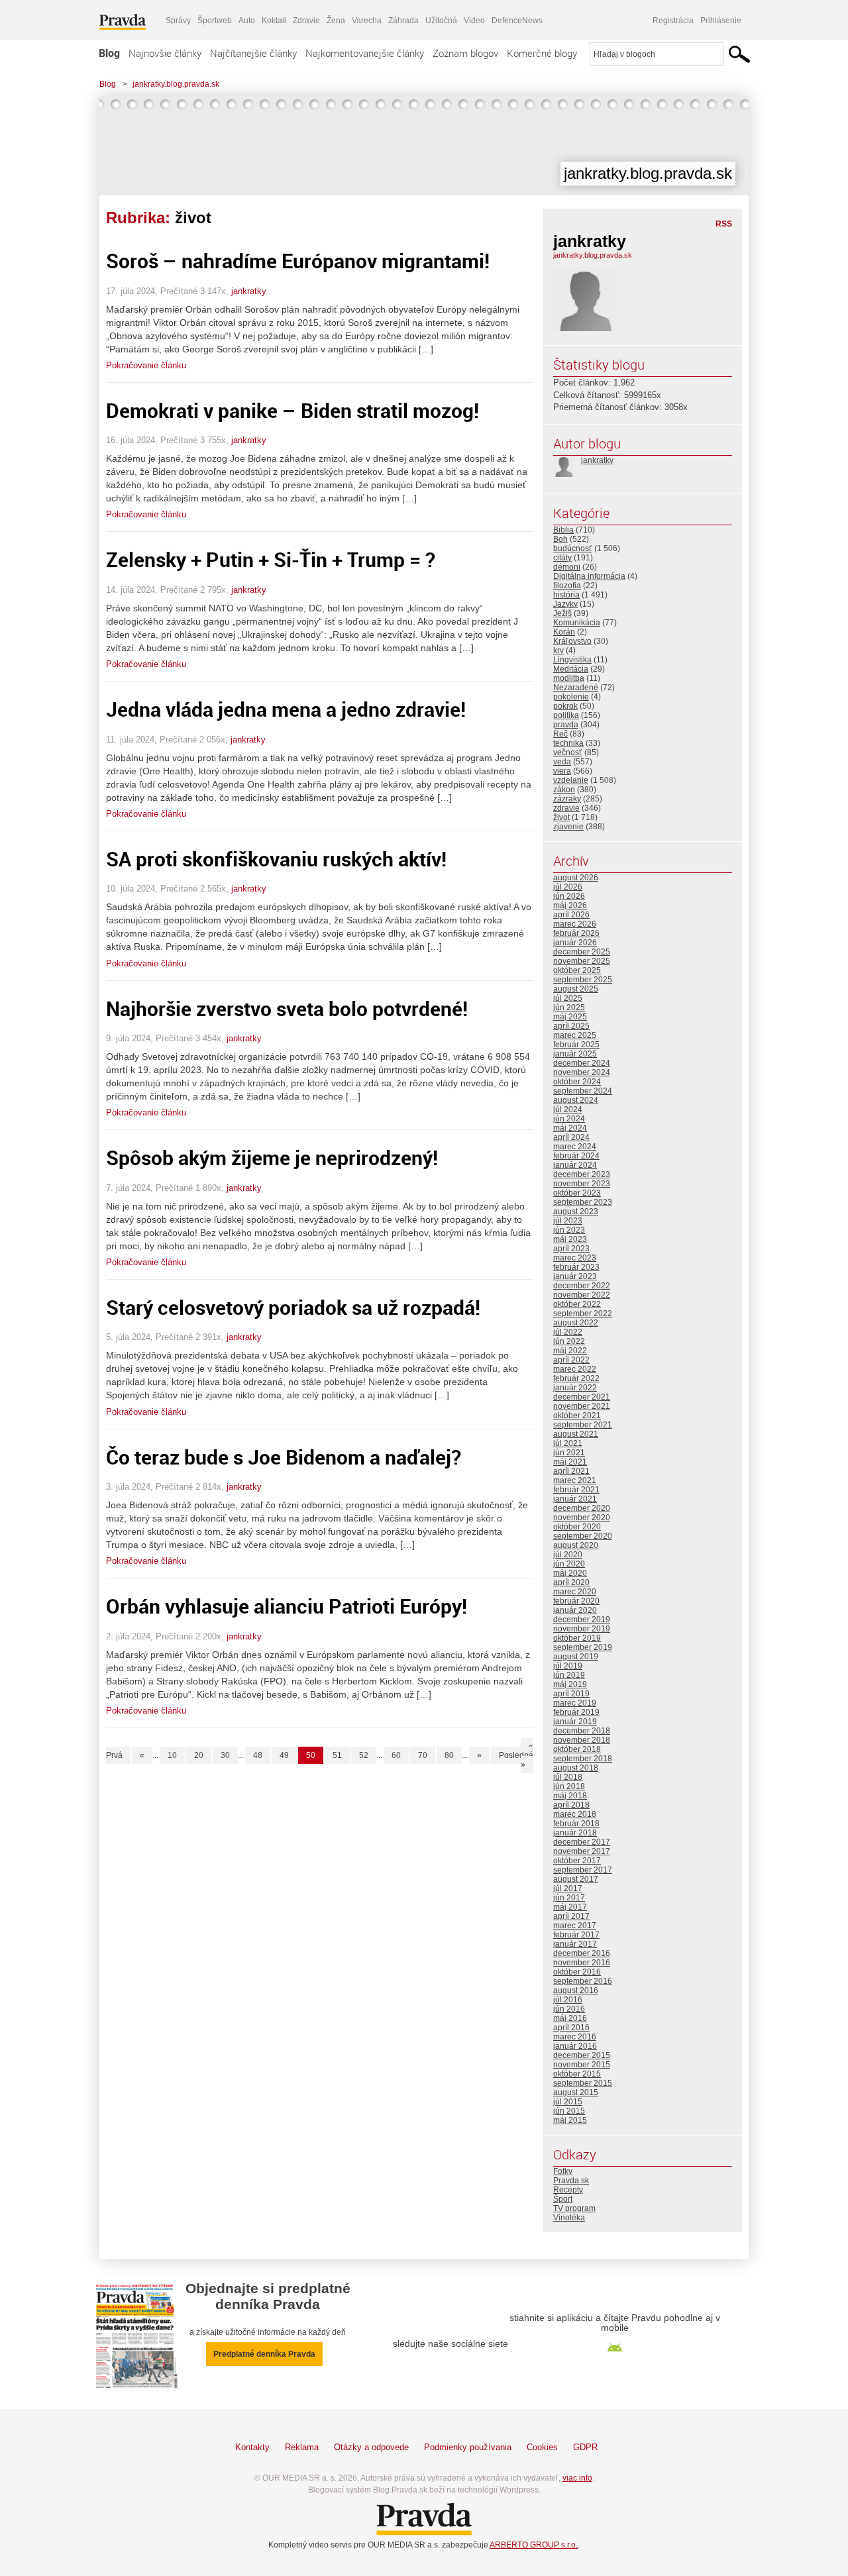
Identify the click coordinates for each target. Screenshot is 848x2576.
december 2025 (582, 952)
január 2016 (575, 2046)
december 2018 (582, 1731)
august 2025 (576, 989)
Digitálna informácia (589, 576)
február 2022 (576, 1378)
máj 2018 (570, 1796)
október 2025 (577, 970)
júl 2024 (568, 1109)
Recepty (568, 2190)
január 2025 (575, 1054)
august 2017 (576, 1879)
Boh (560, 539)
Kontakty (252, 2447)
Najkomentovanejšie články (365, 53)
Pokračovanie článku (146, 365)
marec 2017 (575, 1926)
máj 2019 (570, 1684)
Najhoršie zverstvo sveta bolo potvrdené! (287, 1008)
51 (337, 1755)
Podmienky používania (468, 2447)
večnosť (568, 752)
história (566, 595)
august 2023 (576, 1211)
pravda (566, 725)
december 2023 (582, 1174)
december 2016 (582, 1953)
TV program (574, 2208)
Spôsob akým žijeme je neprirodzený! (272, 1158)
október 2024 (577, 1082)
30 (225, 1755)
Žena (336, 21)
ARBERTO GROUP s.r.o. (534, 2545)
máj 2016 (570, 2018)
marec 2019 (575, 1703)
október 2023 (577, 1193)
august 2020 (576, 1545)
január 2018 (575, 1833)
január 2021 (575, 1499)
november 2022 (582, 1295)
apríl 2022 (571, 1360)
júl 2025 (568, 998)
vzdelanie (571, 780)
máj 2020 (570, 1573)
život (561, 817)
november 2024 (582, 1072)
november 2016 (582, 1963)
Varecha (367, 21)
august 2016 (576, 1990)
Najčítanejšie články (253, 53)
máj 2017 (570, 1907)
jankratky (249, 291)
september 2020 (583, 1536)
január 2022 (575, 1388)
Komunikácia (577, 623)
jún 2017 (569, 1898)
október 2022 (577, 1304)
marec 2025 (575, 1035)
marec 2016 (575, 2037)
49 (284, 1755)
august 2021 (576, 1434)
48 (258, 1755)
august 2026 (576, 878)
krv (558, 650)
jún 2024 (569, 1119)
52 (364, 1755)
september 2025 (583, 980)
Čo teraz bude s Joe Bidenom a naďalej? (284, 1457)
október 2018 (577, 1749)
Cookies (542, 2447)
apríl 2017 (571, 1916)
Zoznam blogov (465, 53)
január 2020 (575, 1610)
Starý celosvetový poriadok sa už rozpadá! (293, 1307)
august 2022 (576, 1323)
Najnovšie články (165, 53)
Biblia (563, 530)
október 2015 (577, 2074)
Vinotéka (569, 2218)
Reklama (302, 2447)
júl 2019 (568, 1666)
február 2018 (576, 1824)
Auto (247, 21)
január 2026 (575, 943)
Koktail (274, 21)
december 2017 (582, 1842)
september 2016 (583, 1981)
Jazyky (565, 604)
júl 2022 (568, 1332)
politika (566, 715)
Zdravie (306, 21)
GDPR (585, 2447)
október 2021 (577, 1416)
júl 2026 (568, 887)
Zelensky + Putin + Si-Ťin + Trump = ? (271, 559)
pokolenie (571, 697)
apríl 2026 (571, 915)
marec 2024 (575, 1147)
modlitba (569, 678)
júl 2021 (568, 1443)
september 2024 (583, 1091)
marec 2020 (575, 1592)
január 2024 (575, 1165)
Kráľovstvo (572, 641)
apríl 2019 (571, 1694)
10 (172, 1755)
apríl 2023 (571, 1249)
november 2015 (582, 2065)
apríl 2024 (571, 1137)
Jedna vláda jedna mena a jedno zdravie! (286, 709)
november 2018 (582, 1740)
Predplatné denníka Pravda (264, 2354)
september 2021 (583, 1425)
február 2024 (576, 1156)
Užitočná (441, 21)
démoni (567, 567)
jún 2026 (569, 896)
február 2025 (576, 1045)
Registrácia (673, 21)
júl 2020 (568, 1555)
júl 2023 (568, 1221)
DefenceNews (517, 21)
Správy (178, 21)
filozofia (567, 586)
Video (474, 21)
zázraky (567, 799)
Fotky (563, 2171)
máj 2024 (570, 1128)
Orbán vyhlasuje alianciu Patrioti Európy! (287, 1606)
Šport (563, 2199)
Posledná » (516, 1760)
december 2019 (582, 1620)
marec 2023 (575, 1258)
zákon (564, 790)
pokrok (565, 706)
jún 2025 (569, 1007)
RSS (724, 224)
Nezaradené (576, 688)
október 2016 (577, 1972)
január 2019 (575, 1722)
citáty (562, 558)
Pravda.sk (571, 2181)
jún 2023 (569, 1230)
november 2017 (582, 1851)
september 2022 (583, 1314)
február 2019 (576, 1712)
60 (396, 1755)
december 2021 (582, 1397)
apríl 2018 (571, 1805)
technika (568, 743)
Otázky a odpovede (371, 2447)
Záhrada (403, 21)
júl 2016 (568, 2000)
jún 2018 (569, 1786)
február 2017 (576, 1935)
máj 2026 (570, 905)
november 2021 (582, 1406)
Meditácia (571, 669)
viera (562, 771)
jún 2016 (569, 2009)
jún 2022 (569, 1341)
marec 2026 (575, 924)
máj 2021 (570, 1462)
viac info (577, 2478)
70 (423, 1755)
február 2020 (576, 1601)
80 (449, 1755)
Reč (560, 734)
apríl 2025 (571, 1026)
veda (562, 762)
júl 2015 (568, 2102)
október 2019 (577, 1638)
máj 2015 (570, 2120)
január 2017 (575, 1944)
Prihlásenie (721, 21)
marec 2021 (575, 1480)
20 (199, 1755)
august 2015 (576, 2092)
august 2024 (576, 1100)
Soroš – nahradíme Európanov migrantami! (298, 261)
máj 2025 (570, 1017)
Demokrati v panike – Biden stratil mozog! (292, 410)
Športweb (215, 21)
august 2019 (576, 1657)
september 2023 (583, 1202)
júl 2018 (568, 1777)
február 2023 (576, 1267)
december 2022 (582, 1286)
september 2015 (583, 2083)
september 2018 (583, 1759)
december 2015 (582, 2055)
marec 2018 (575, 1814)
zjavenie (568, 827)
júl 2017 (568, 1888)
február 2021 (576, 1490)
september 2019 (583, 1647)
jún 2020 (569, 1564)
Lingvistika (572, 660)
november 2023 (582, 1184)
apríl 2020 (571, 1582)
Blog (109, 53)
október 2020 (577, 1527)
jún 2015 (569, 2111)
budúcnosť (573, 548)
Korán (564, 632)
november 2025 (582, 961)
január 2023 (575, 1276)
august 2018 (576, 1768)
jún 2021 (569, 1453)
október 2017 (577, 1861)
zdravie (566, 808)
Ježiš (562, 613)
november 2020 (582, 1518)
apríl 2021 (571, 1471)
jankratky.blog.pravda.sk (176, 84)
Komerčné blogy (542, 53)
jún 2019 (569, 1675)
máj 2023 (570, 1239)
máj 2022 (570, 1351)
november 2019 (582, 1629)
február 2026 (576, 933)
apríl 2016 (571, 2028)
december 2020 (582, 1508)
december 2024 (582, 1063)
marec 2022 (575, 1369)
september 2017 (583, 1870)
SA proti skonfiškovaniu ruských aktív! (276, 859)
